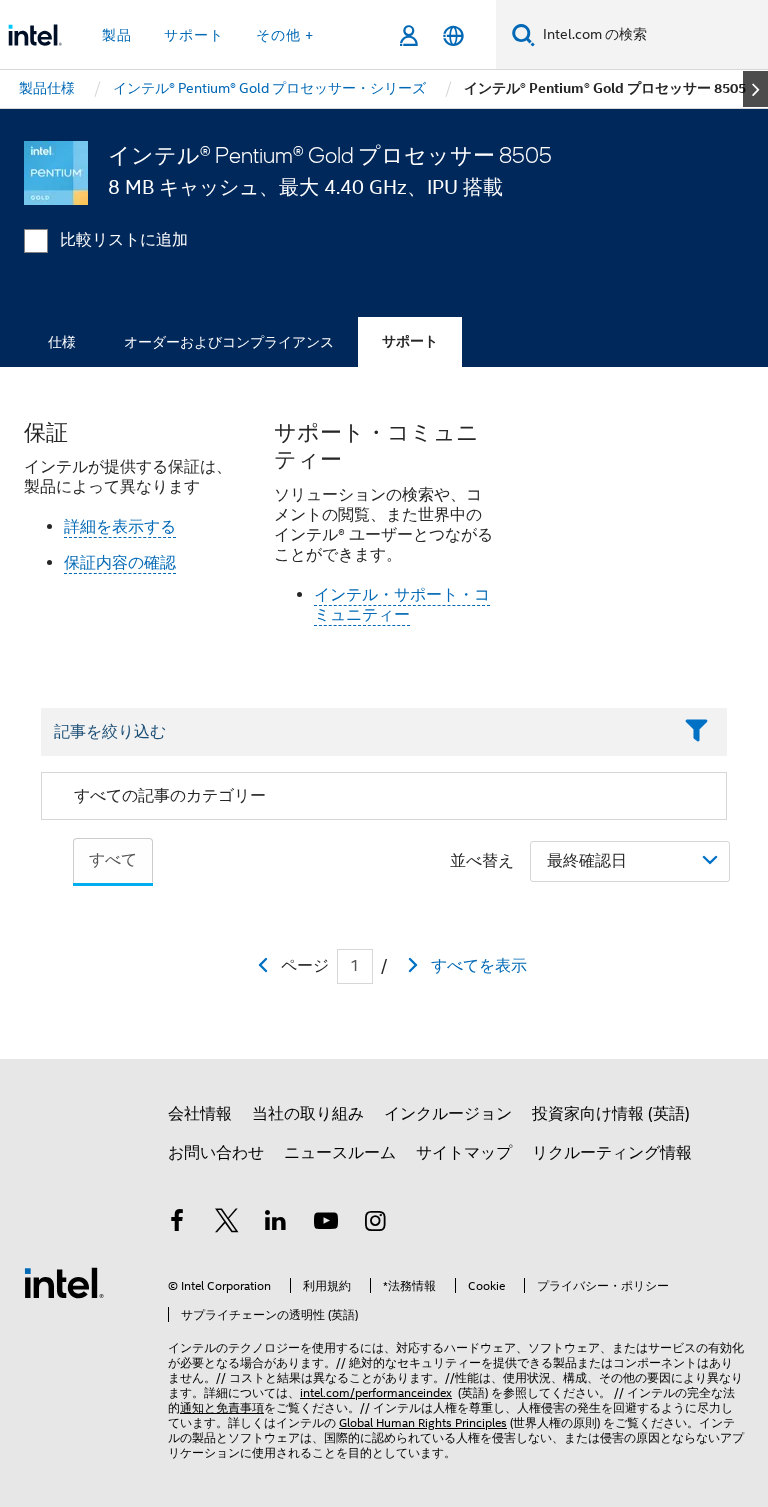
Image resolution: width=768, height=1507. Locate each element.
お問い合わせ (216, 1153)
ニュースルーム (340, 1153)
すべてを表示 (479, 966)
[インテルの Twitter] (227, 1224)
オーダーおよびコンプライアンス (229, 342)
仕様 (62, 342)
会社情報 (200, 1114)
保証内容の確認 (120, 563)
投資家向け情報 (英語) (611, 1114)
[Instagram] (375, 1224)
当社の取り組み (308, 1114)
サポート (410, 341)
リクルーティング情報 (612, 1153)
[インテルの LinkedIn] (276, 1224)
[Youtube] (326, 1224)
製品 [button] (117, 35)
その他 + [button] (285, 35)
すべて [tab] (113, 860)
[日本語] (453, 35)
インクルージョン (448, 1114)
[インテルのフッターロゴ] (64, 1282)
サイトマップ (464, 1153)
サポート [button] (194, 35)
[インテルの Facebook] (177, 1224)
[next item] (755, 89)
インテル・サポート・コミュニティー (402, 605)
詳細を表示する (120, 527)
